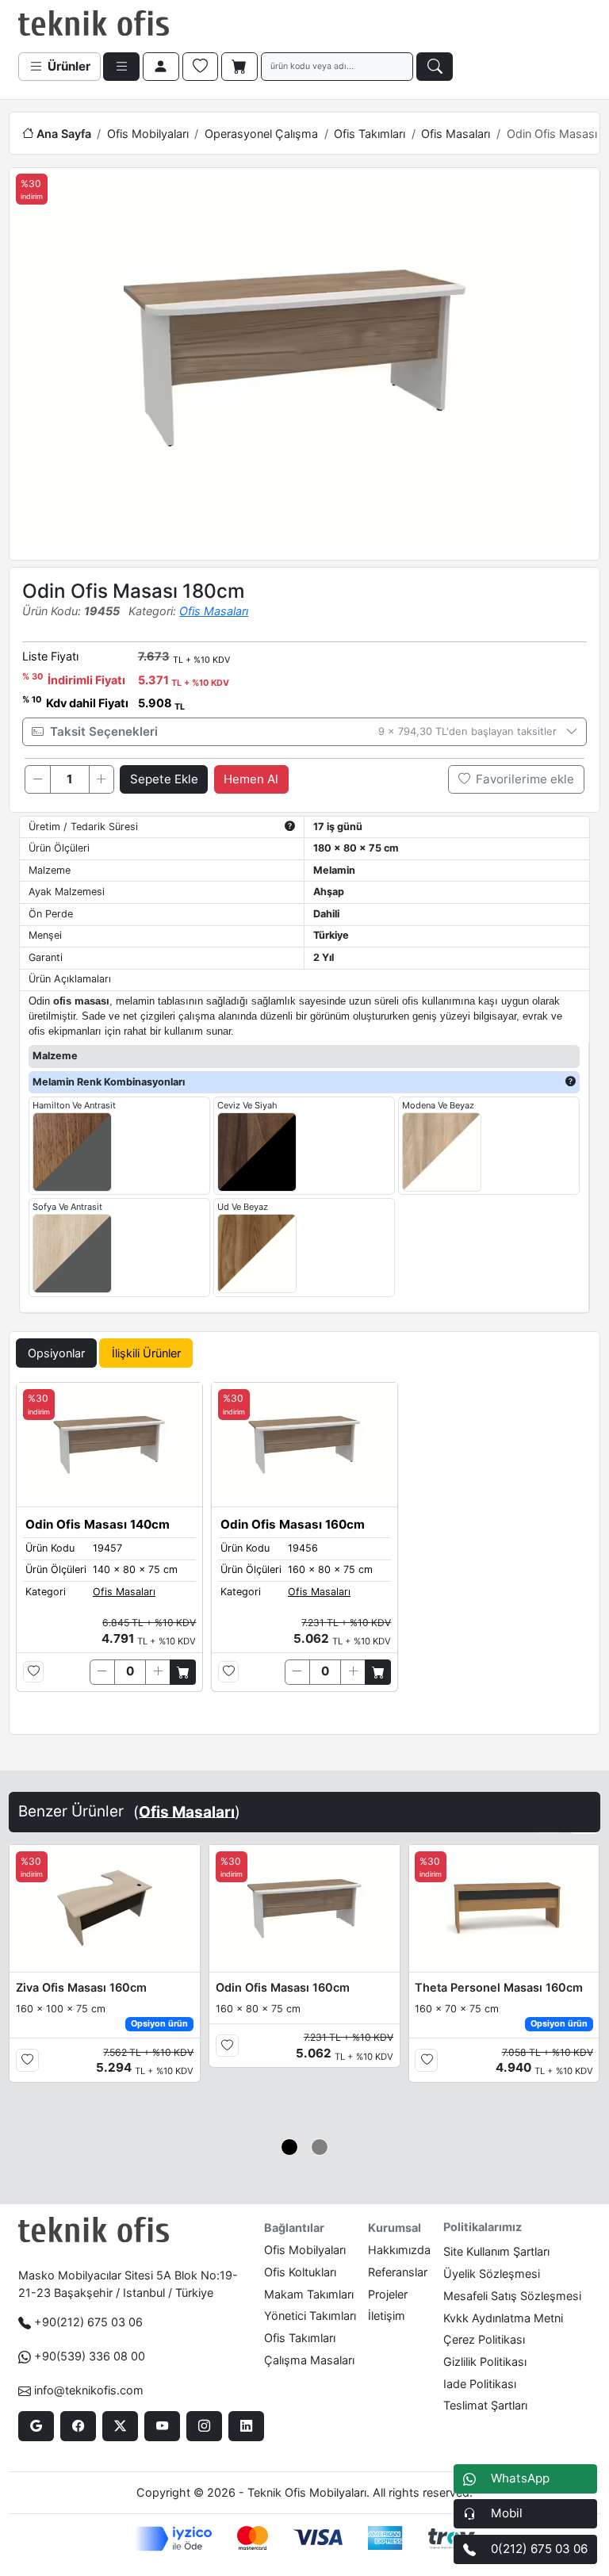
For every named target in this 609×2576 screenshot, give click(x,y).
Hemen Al (251, 779)
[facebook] (78, 2426)
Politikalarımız (483, 2227)
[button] (290, 2147)
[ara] (435, 67)
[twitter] (120, 2426)
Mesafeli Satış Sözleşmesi (512, 2296)
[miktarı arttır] (101, 779)
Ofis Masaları (456, 134)
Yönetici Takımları (310, 2316)
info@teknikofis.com (89, 2390)
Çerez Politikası (484, 2339)
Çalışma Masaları (309, 2360)
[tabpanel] (304, 1555)
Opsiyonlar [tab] (56, 1353)
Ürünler (67, 66)
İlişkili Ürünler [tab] (146, 1353)
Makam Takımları (309, 2294)
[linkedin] (246, 2426)
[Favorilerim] (201, 67)
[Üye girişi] (161, 67)
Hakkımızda (399, 2250)
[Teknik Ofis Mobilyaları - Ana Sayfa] (94, 24)
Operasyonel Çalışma (261, 134)
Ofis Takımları (370, 134)
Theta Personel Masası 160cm (499, 1987)
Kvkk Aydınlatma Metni (503, 2318)
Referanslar (398, 2272)
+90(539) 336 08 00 (90, 2356)
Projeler (388, 2294)
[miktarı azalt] (37, 779)
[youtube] (162, 2426)
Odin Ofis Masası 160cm (283, 1987)
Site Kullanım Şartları (496, 2251)
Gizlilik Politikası (485, 2362)
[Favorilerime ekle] (34, 1672)
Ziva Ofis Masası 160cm (81, 1987)
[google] (36, 2426)
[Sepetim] (239, 67)
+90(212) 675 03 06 (88, 2322)
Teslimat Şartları (485, 2405)
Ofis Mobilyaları (148, 134)
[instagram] (204, 2426)
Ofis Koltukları (300, 2272)
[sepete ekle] (183, 1672)
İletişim (387, 2316)
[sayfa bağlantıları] (121, 67)
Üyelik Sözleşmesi (492, 2274)
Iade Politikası (480, 2384)
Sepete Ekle (164, 779)
